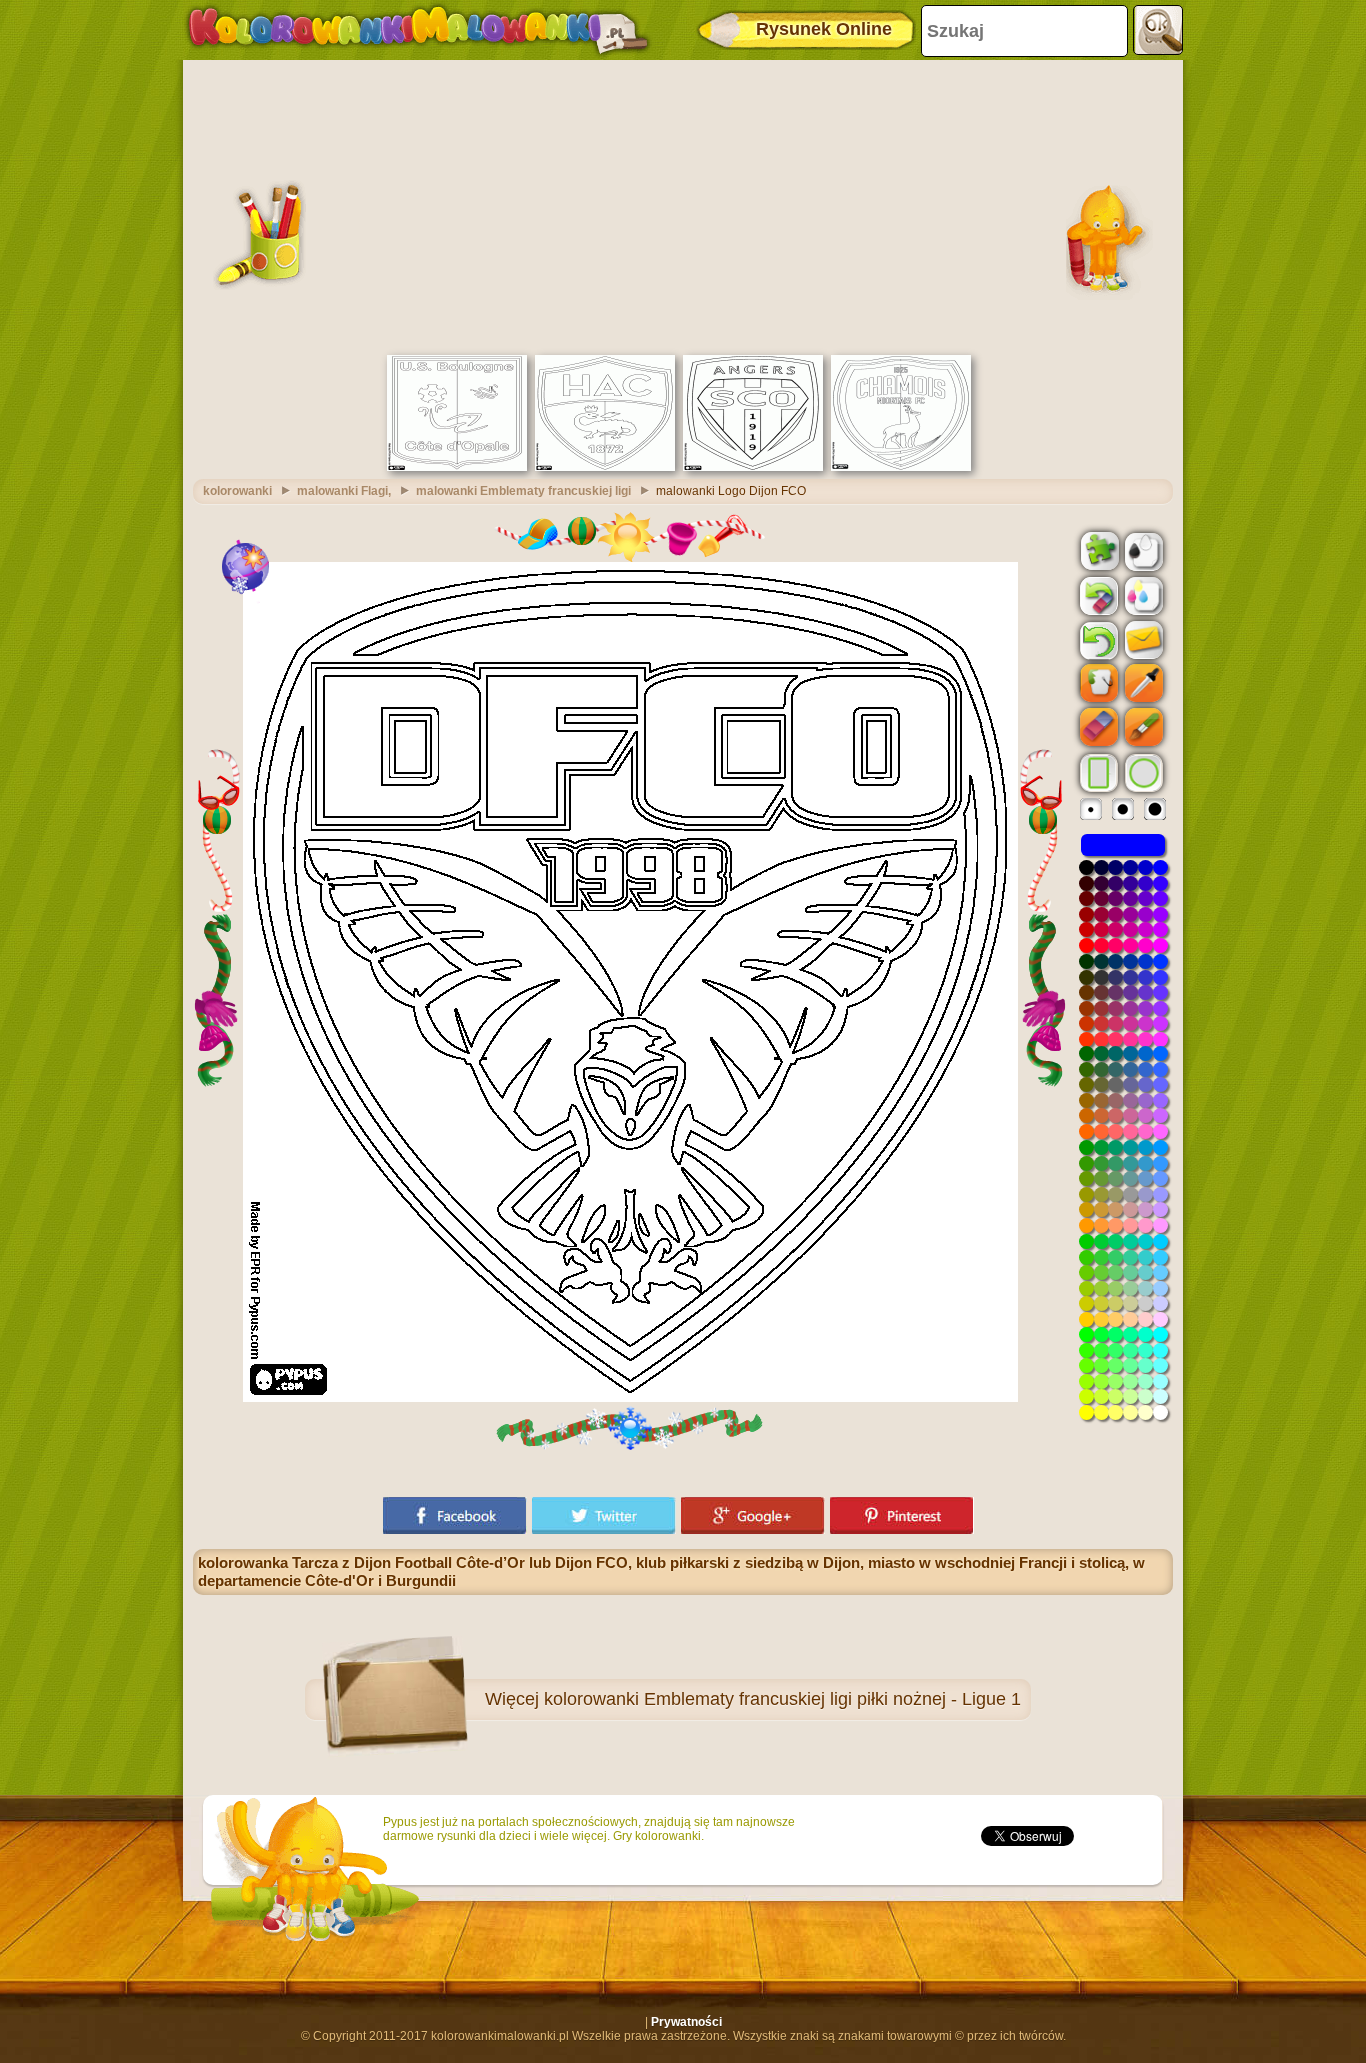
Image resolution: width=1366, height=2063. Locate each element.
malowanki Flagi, (344, 491)
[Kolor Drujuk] (1142, 595)
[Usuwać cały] (1097, 596)
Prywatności (686, 2022)
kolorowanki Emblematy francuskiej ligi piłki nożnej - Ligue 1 (782, 1699)
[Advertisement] (683, 205)
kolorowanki (237, 491)
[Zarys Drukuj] (1142, 550)
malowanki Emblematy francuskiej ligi (523, 491)
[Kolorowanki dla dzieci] (418, 30)
